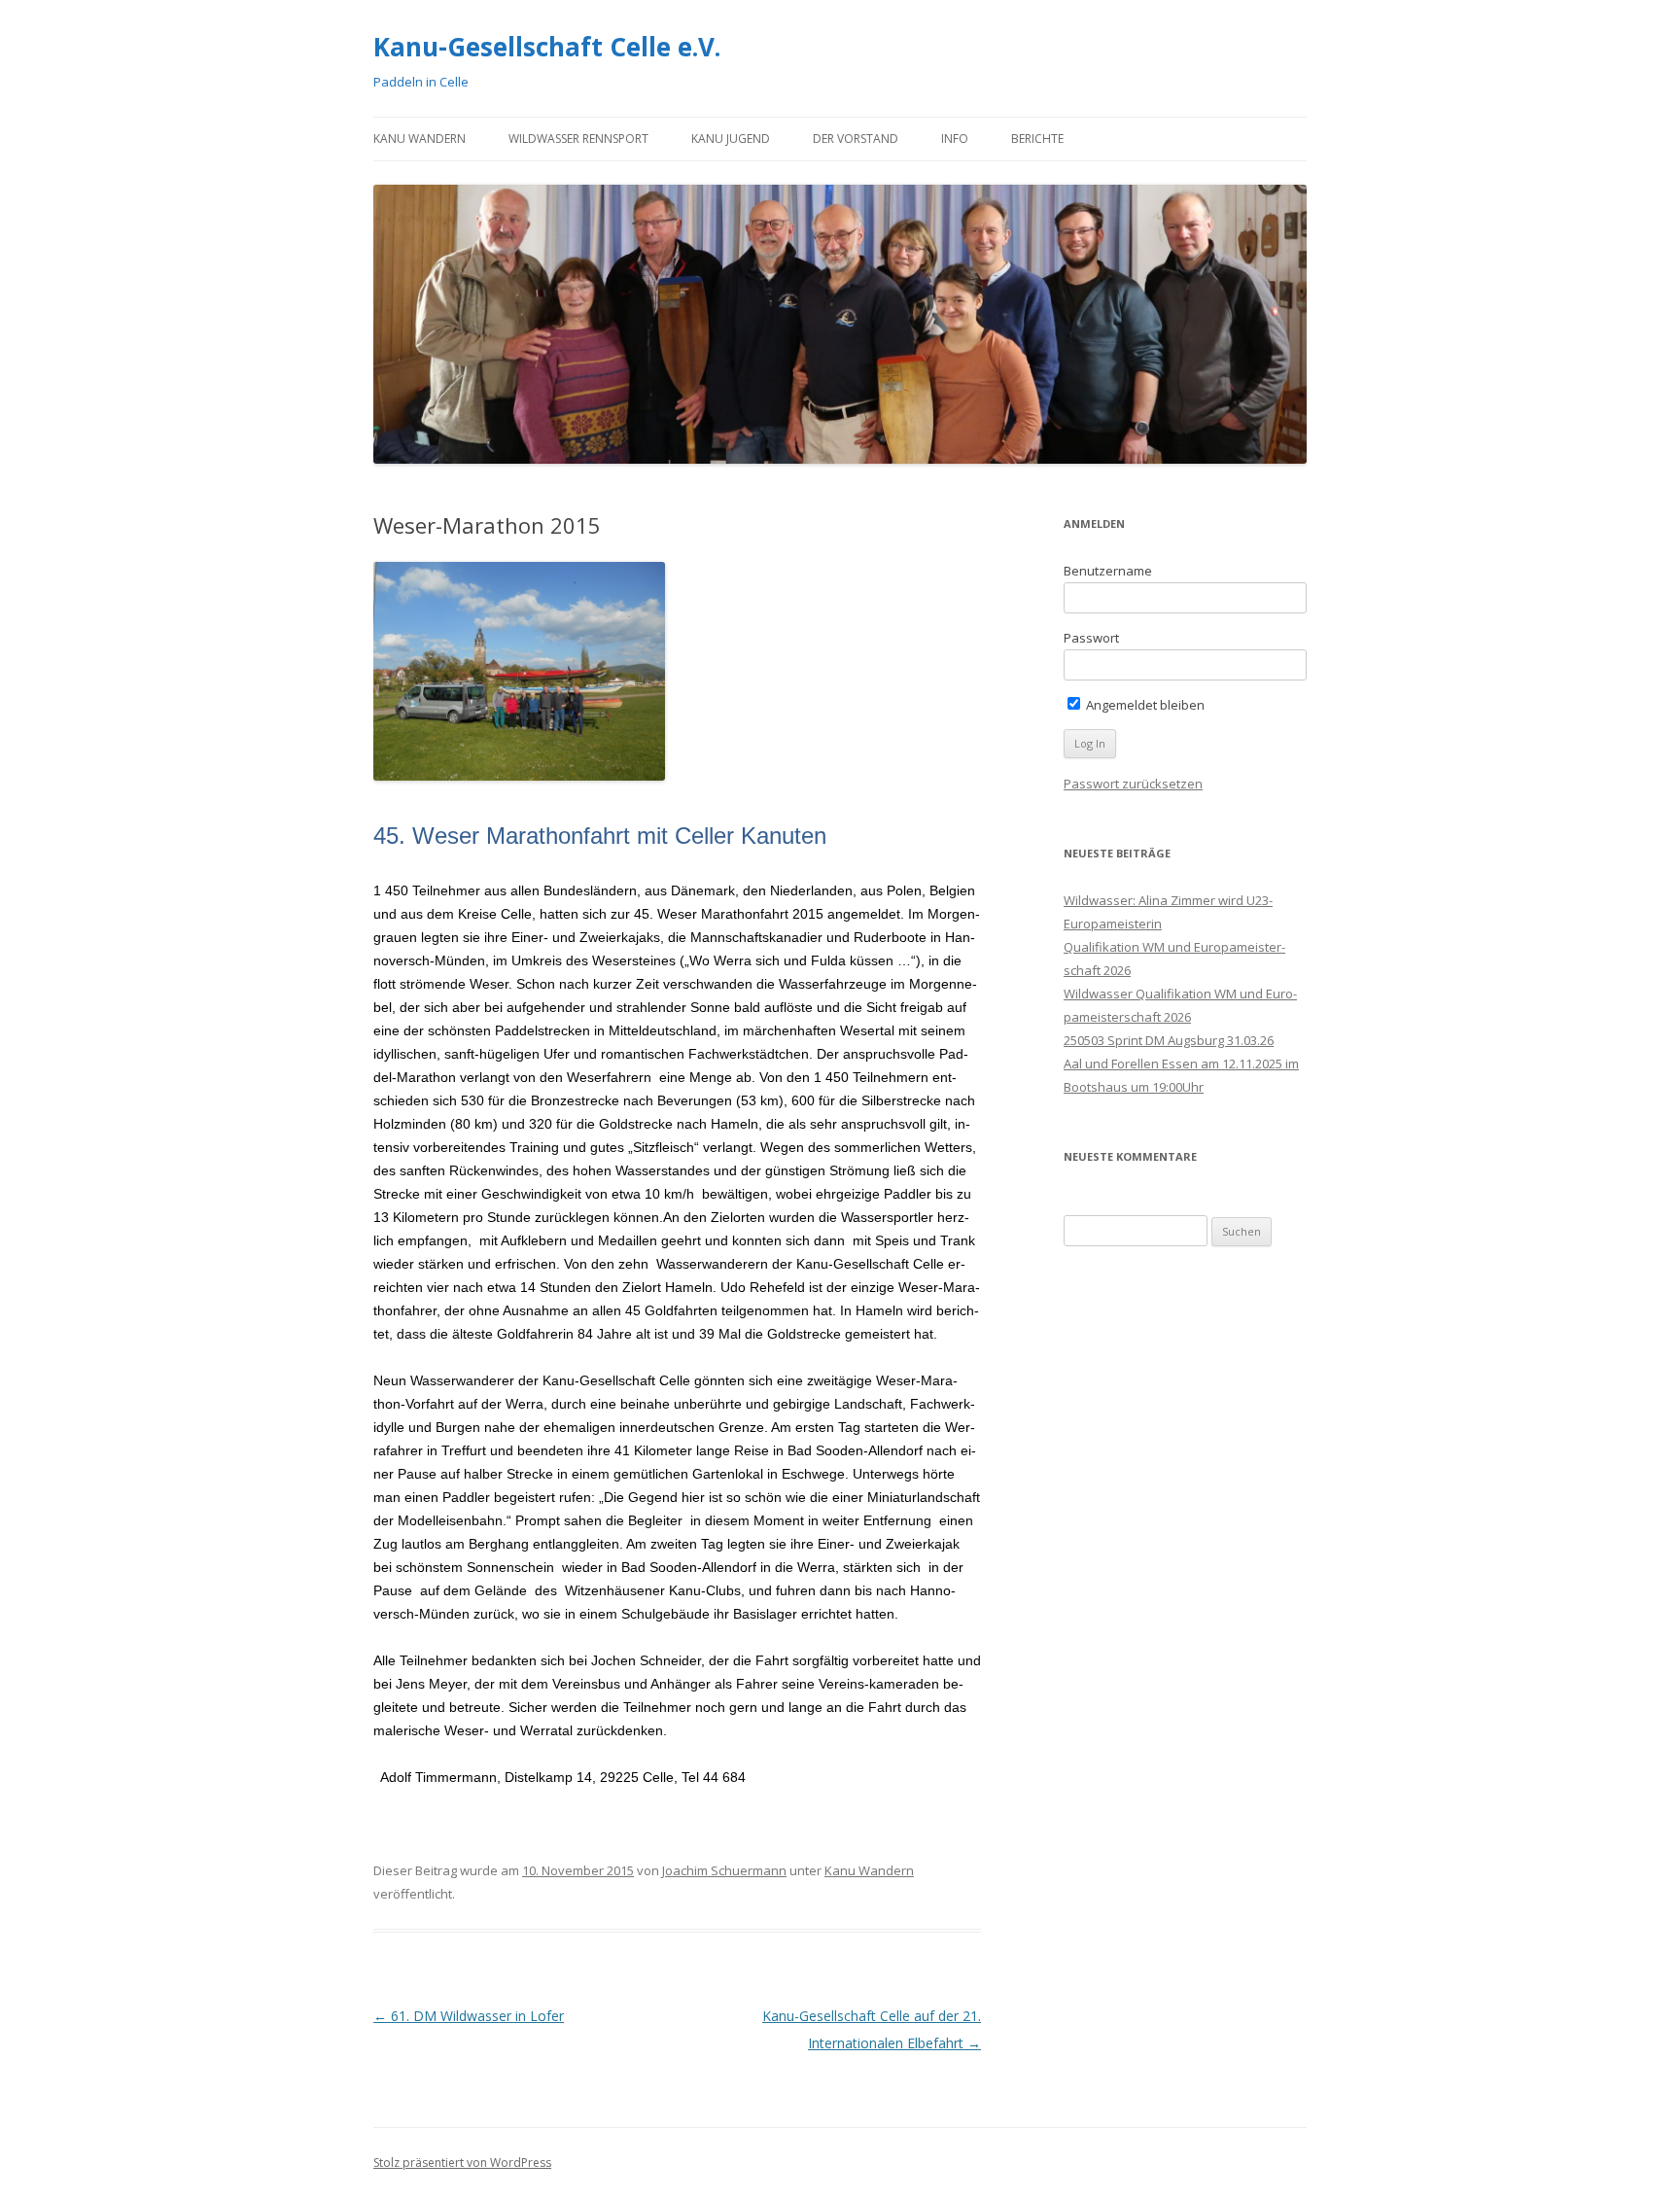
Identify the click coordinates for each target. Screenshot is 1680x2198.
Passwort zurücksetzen (1133, 784)
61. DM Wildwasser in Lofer (469, 2016)
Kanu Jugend (731, 139)
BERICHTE (1037, 139)
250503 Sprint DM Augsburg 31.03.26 (1169, 1040)
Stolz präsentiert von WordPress (462, 2163)
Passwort (1091, 638)
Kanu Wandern (420, 139)
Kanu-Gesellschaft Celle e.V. (547, 47)
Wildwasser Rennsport (578, 139)
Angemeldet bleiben (1144, 705)
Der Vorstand (856, 139)
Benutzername (1108, 571)
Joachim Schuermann (724, 1870)
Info (955, 139)
